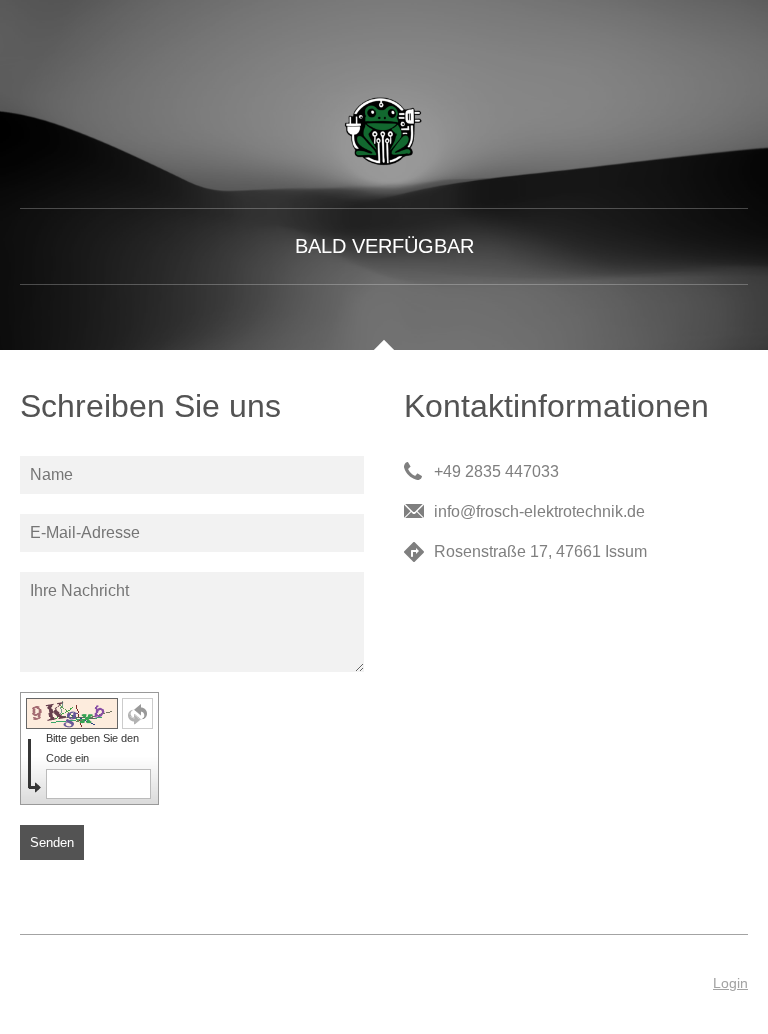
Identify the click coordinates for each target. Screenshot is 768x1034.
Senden (52, 842)
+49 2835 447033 (496, 471)
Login (730, 983)
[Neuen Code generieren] (137, 713)
